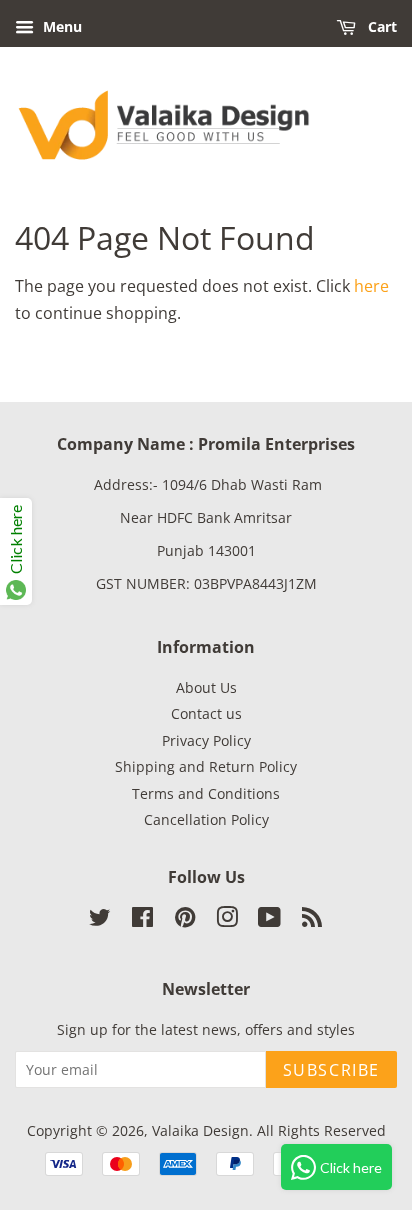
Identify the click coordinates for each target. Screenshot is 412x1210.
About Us (206, 687)
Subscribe (331, 1070)
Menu (60, 26)
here (371, 286)
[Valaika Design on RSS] (312, 920)
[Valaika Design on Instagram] (227, 920)
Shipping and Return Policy (206, 766)
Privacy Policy (206, 740)
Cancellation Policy (206, 819)
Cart (380, 26)
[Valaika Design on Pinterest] (185, 920)
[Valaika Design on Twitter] (100, 920)
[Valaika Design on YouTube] (269, 920)
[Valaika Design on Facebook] (142, 920)
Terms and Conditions (206, 793)
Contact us (206, 713)
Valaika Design (200, 1130)
